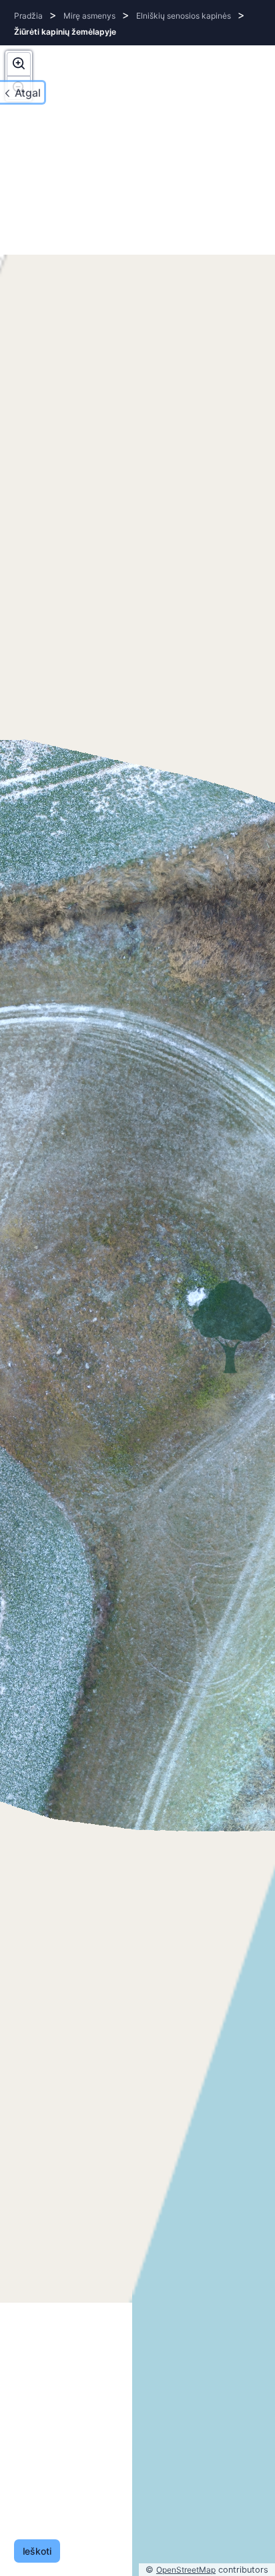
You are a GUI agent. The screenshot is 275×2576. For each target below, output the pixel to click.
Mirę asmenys (89, 16)
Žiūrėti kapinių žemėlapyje (65, 32)
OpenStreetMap (186, 2570)
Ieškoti (37, 2551)
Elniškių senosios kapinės (184, 16)
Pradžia (28, 16)
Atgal (28, 93)
